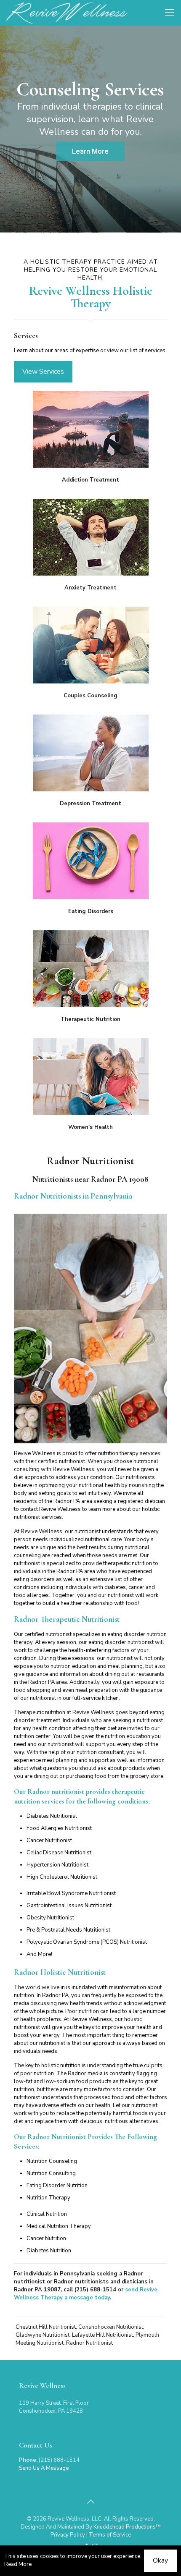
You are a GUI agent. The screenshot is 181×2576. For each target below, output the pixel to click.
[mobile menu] (170, 13)
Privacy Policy (68, 2535)
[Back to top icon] (90, 2502)
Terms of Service (110, 2535)
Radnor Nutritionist (89, 2343)
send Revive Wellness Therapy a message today (86, 2294)
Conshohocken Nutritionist (111, 2327)
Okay (160, 2560)
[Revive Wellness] (67, 13)
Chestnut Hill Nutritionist (46, 2327)
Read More (18, 2564)
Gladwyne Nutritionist (43, 2335)
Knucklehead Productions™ (127, 2527)
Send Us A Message (44, 2468)
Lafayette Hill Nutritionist (102, 2335)
